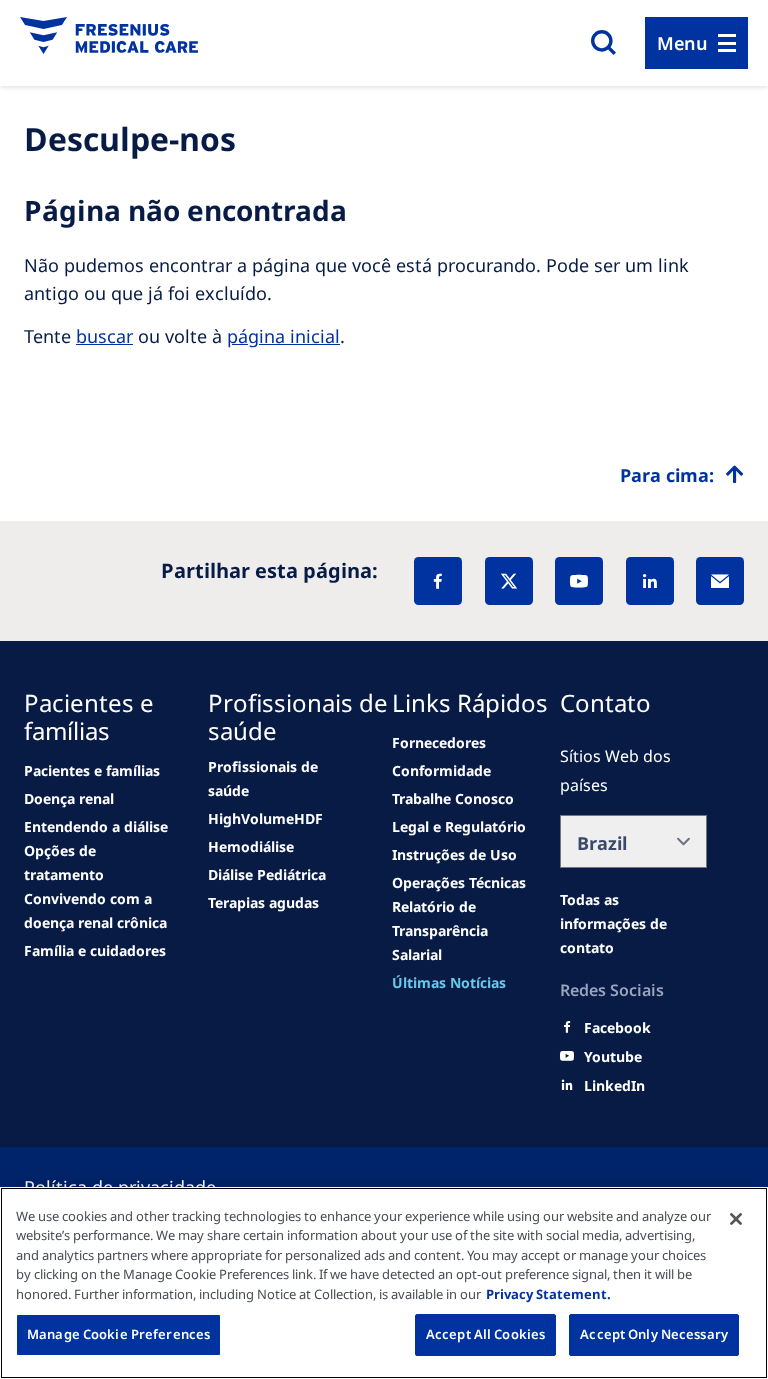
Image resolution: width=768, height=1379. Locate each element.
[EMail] (720, 581)
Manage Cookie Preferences (118, 1334)
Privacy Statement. (548, 1294)
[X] (509, 581)
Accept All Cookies (485, 1334)
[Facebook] (438, 581)
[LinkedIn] (650, 581)
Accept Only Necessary (654, 1334)
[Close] (736, 1219)
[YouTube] (579, 581)
